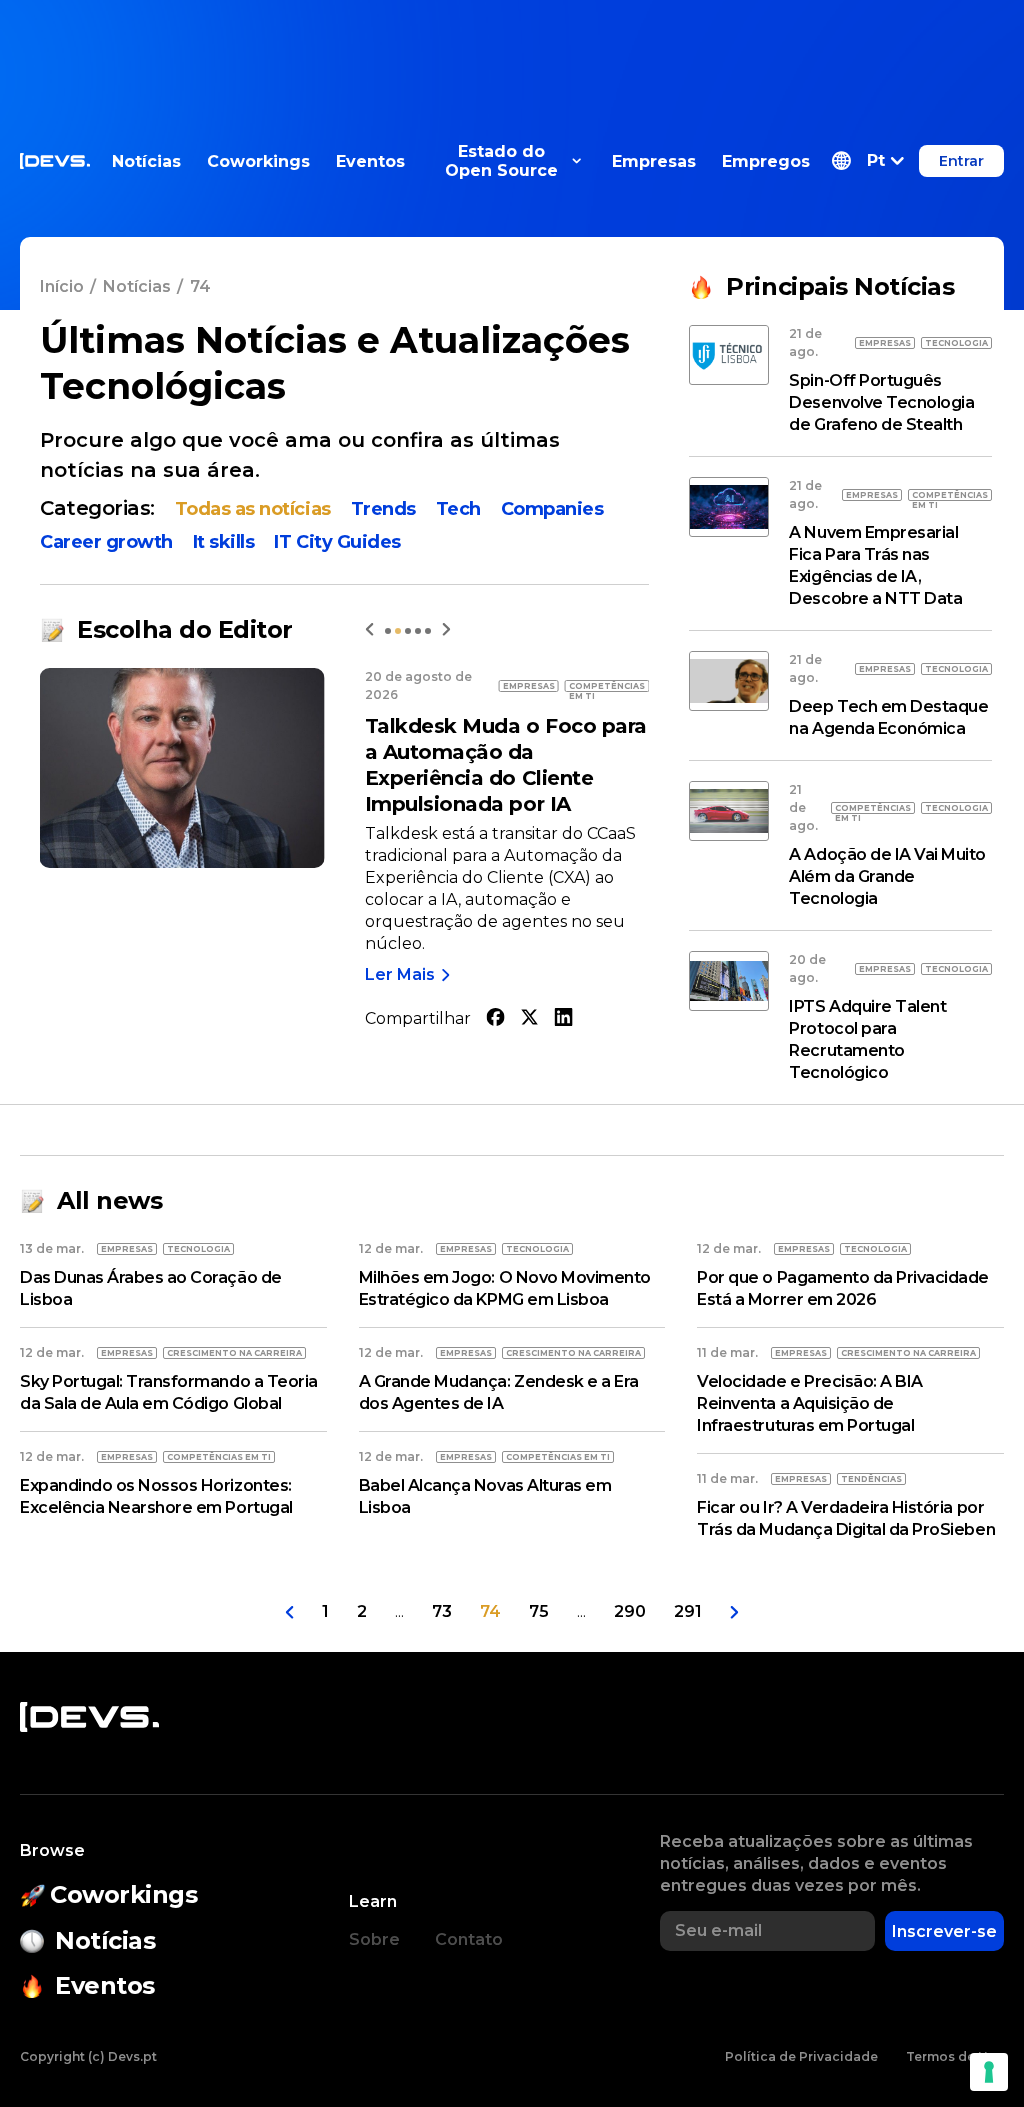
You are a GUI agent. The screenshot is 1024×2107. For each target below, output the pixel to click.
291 (688, 1611)
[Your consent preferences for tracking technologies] (989, 2072)
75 (539, 1611)
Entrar (961, 161)
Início (62, 286)
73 (442, 1611)
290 (630, 1611)
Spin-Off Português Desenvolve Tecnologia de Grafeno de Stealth (881, 402)
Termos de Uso (955, 2056)
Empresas (654, 161)
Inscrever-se (944, 1931)
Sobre (374, 1939)
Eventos (370, 161)
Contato (469, 1939)
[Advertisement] (512, 45)
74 (490, 1611)
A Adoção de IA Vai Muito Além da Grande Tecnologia (887, 876)
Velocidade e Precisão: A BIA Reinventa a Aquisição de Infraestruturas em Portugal (810, 1403)
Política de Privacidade (801, 2056)
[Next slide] (446, 629)
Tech (458, 509)
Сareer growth (106, 542)
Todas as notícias (253, 509)
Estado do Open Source (501, 161)
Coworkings (258, 161)
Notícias (146, 161)
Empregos (766, 161)
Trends (383, 509)
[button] (868, 161)
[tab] (388, 631)
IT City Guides (337, 542)
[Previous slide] (369, 629)
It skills (224, 542)
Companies (552, 509)
